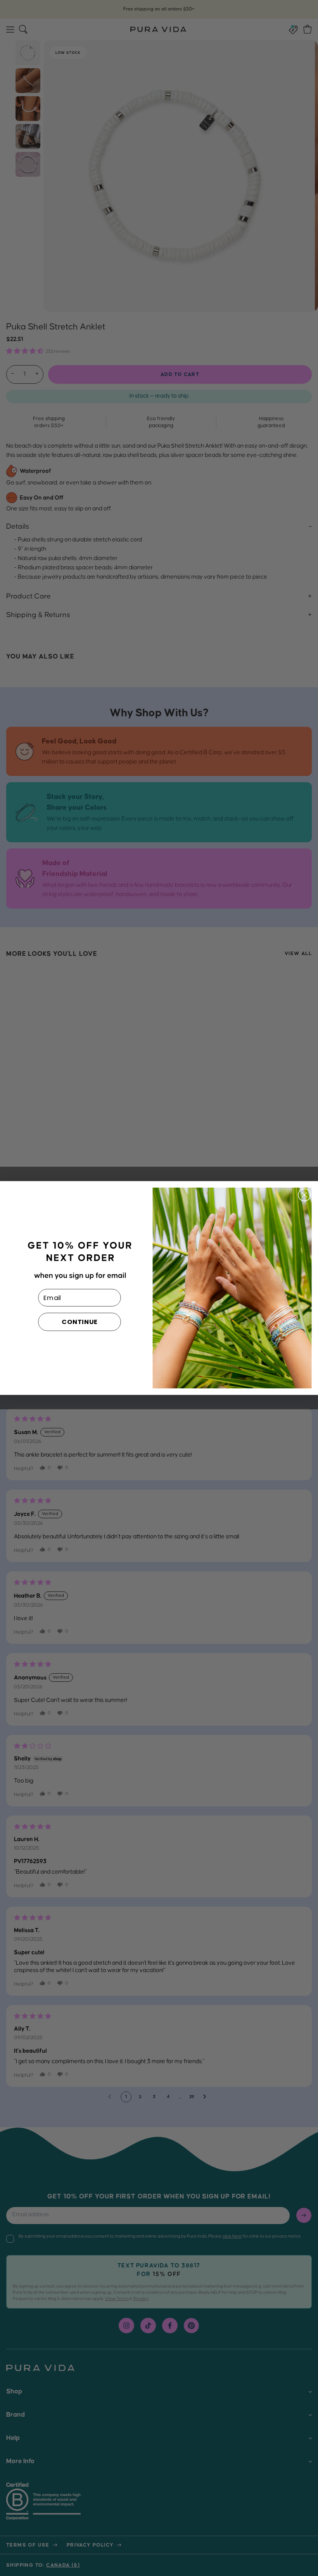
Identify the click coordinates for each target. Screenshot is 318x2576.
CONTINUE (80, 1322)
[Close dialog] (304, 1195)
